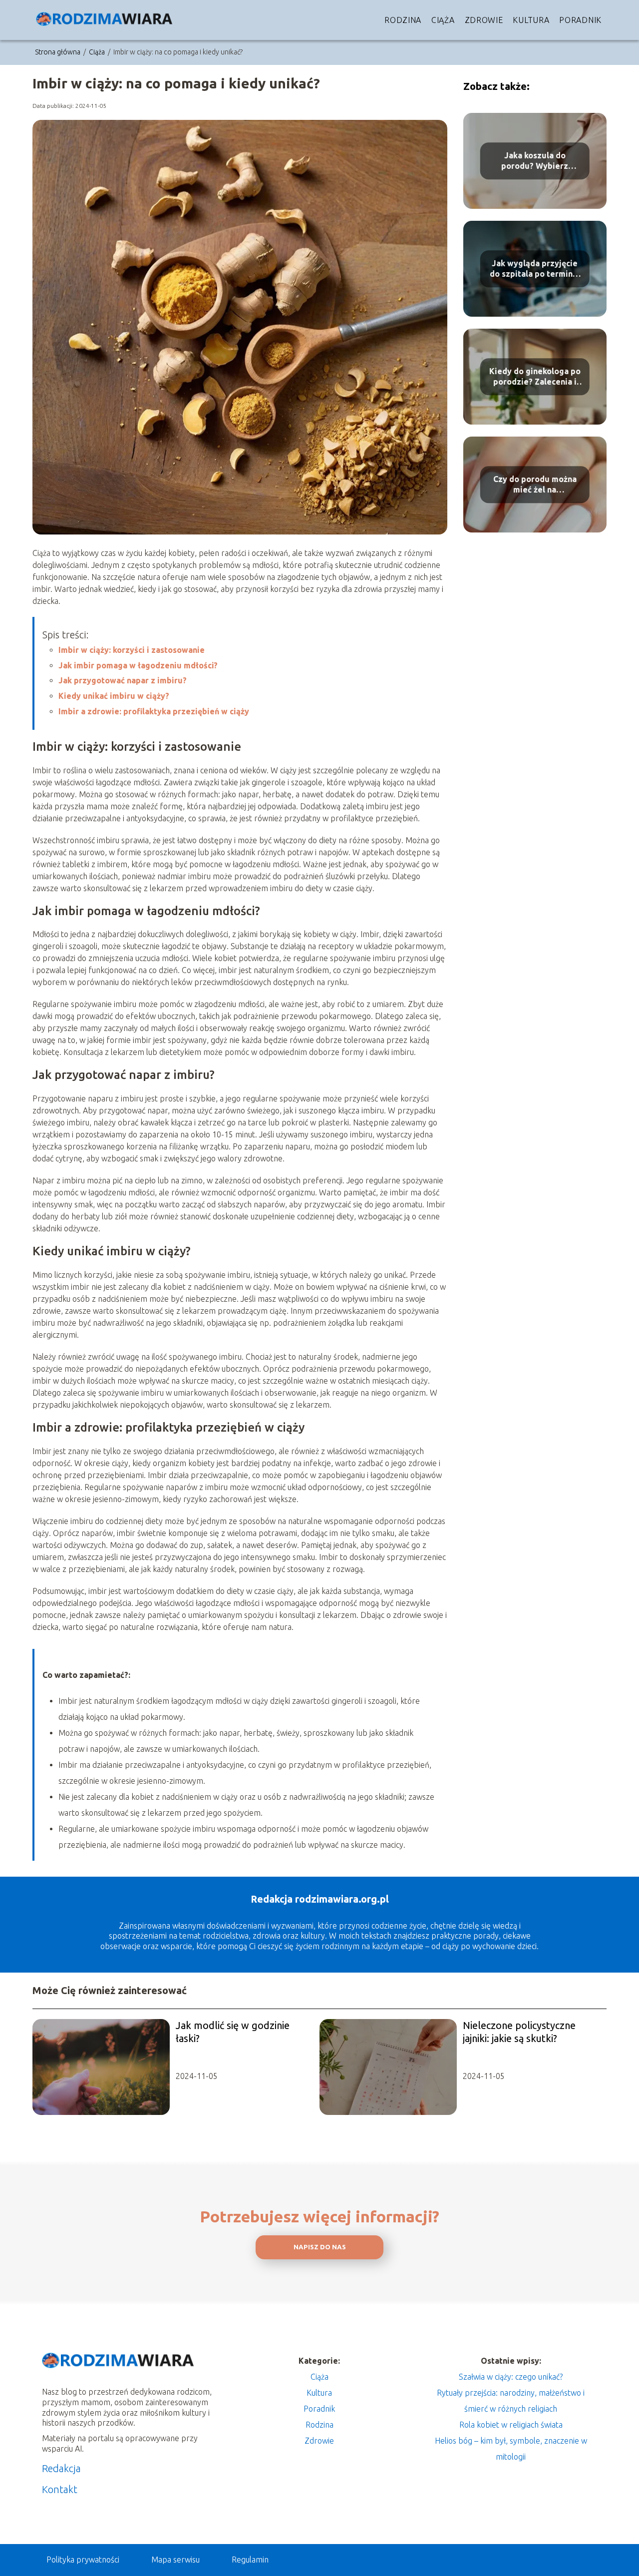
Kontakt (60, 2489)
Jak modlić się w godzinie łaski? (233, 2032)
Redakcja (61, 2468)
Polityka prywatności (83, 2560)
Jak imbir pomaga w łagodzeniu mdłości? (138, 665)
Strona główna (58, 52)
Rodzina (403, 20)
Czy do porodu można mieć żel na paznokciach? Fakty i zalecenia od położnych (535, 485)
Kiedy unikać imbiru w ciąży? (114, 696)
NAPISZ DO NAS (320, 2247)
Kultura (531, 20)
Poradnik (580, 20)
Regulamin (250, 2560)
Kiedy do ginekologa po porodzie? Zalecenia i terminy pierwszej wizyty (535, 377)
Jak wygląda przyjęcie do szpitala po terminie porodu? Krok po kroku (535, 269)
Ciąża (443, 20)
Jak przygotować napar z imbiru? (123, 680)
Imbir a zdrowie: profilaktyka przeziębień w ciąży (154, 711)
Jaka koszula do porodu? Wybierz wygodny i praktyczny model (535, 161)
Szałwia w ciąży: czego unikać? (511, 2377)
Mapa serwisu (175, 2560)
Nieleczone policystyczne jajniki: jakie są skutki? (519, 2032)
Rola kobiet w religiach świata (511, 2425)
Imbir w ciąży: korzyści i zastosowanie (132, 650)
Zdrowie (484, 20)
